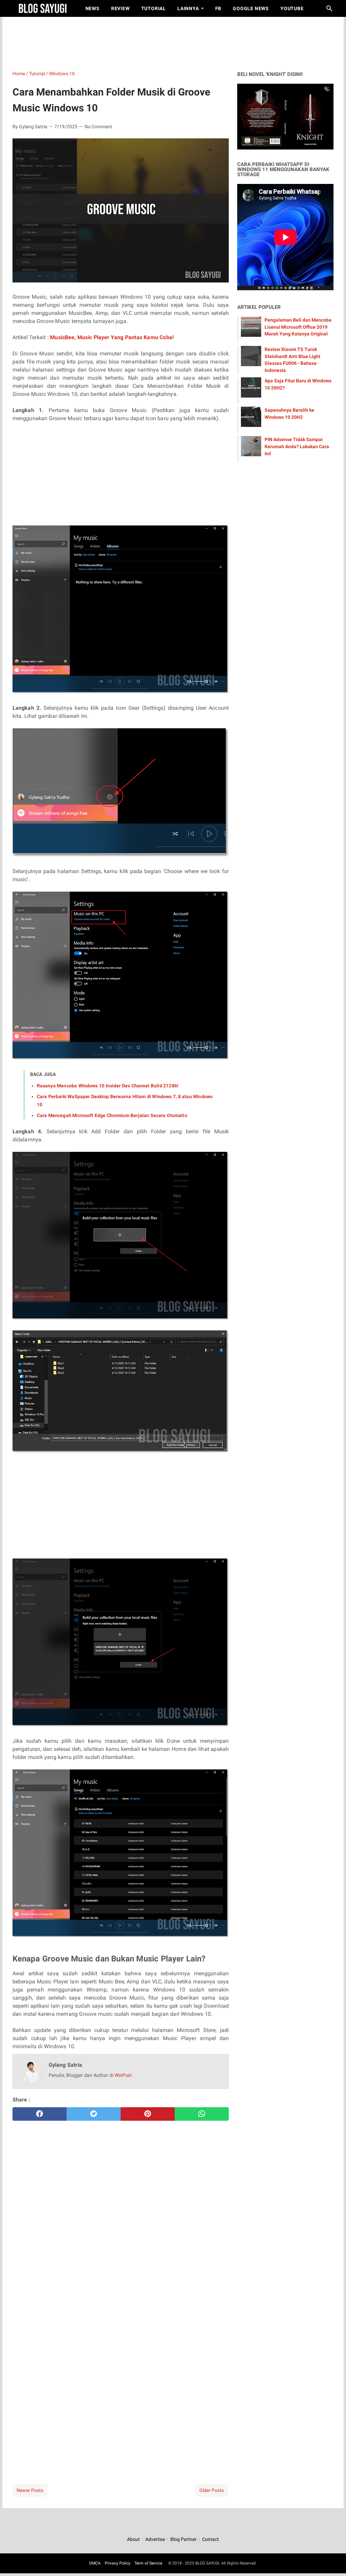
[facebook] (40, 2114)
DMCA (95, 2563)
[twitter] (94, 2114)
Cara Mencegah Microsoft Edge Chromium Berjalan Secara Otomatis (112, 1115)
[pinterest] (148, 2114)
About (134, 2539)
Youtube (292, 8)
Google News (251, 8)
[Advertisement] (176, 42)
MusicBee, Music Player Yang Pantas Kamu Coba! (112, 337)
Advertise (155, 2539)
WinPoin (124, 2075)
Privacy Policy (118, 2563)
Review (120, 8)
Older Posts (212, 2490)
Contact (211, 2539)
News (93, 8)
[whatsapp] (202, 2114)
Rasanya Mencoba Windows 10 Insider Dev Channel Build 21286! (108, 1086)
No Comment (98, 127)
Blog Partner (183, 2539)
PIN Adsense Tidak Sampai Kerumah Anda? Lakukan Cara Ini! (297, 446)
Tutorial (154, 8)
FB (218, 8)
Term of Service (148, 2563)
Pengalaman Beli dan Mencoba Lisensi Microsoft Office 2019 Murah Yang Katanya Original (298, 327)
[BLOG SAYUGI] (43, 8)
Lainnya (188, 8)
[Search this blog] (329, 8)
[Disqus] (121, 2376)
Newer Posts (30, 2490)
